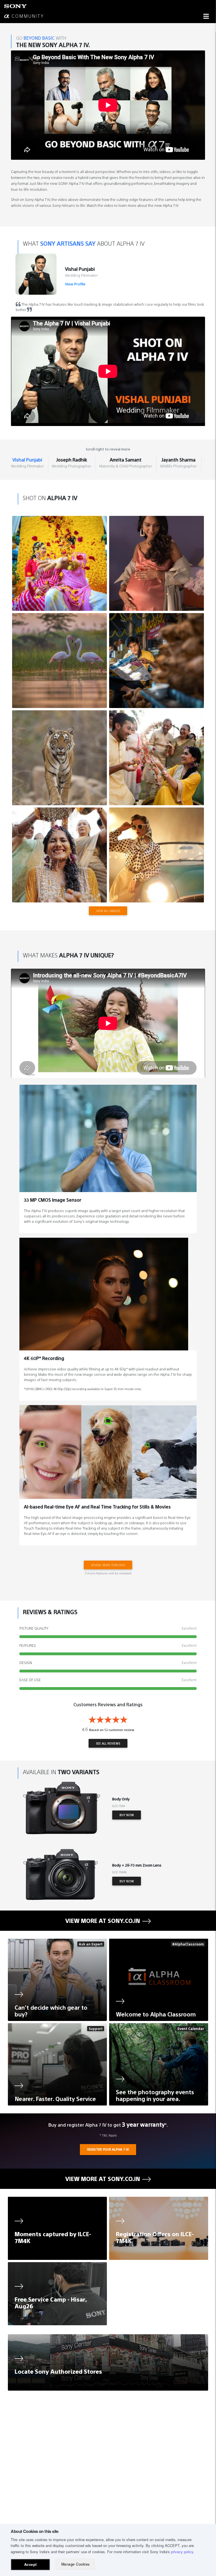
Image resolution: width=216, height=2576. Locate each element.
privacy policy (182, 2552)
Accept (31, 2564)
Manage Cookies (76, 2564)
